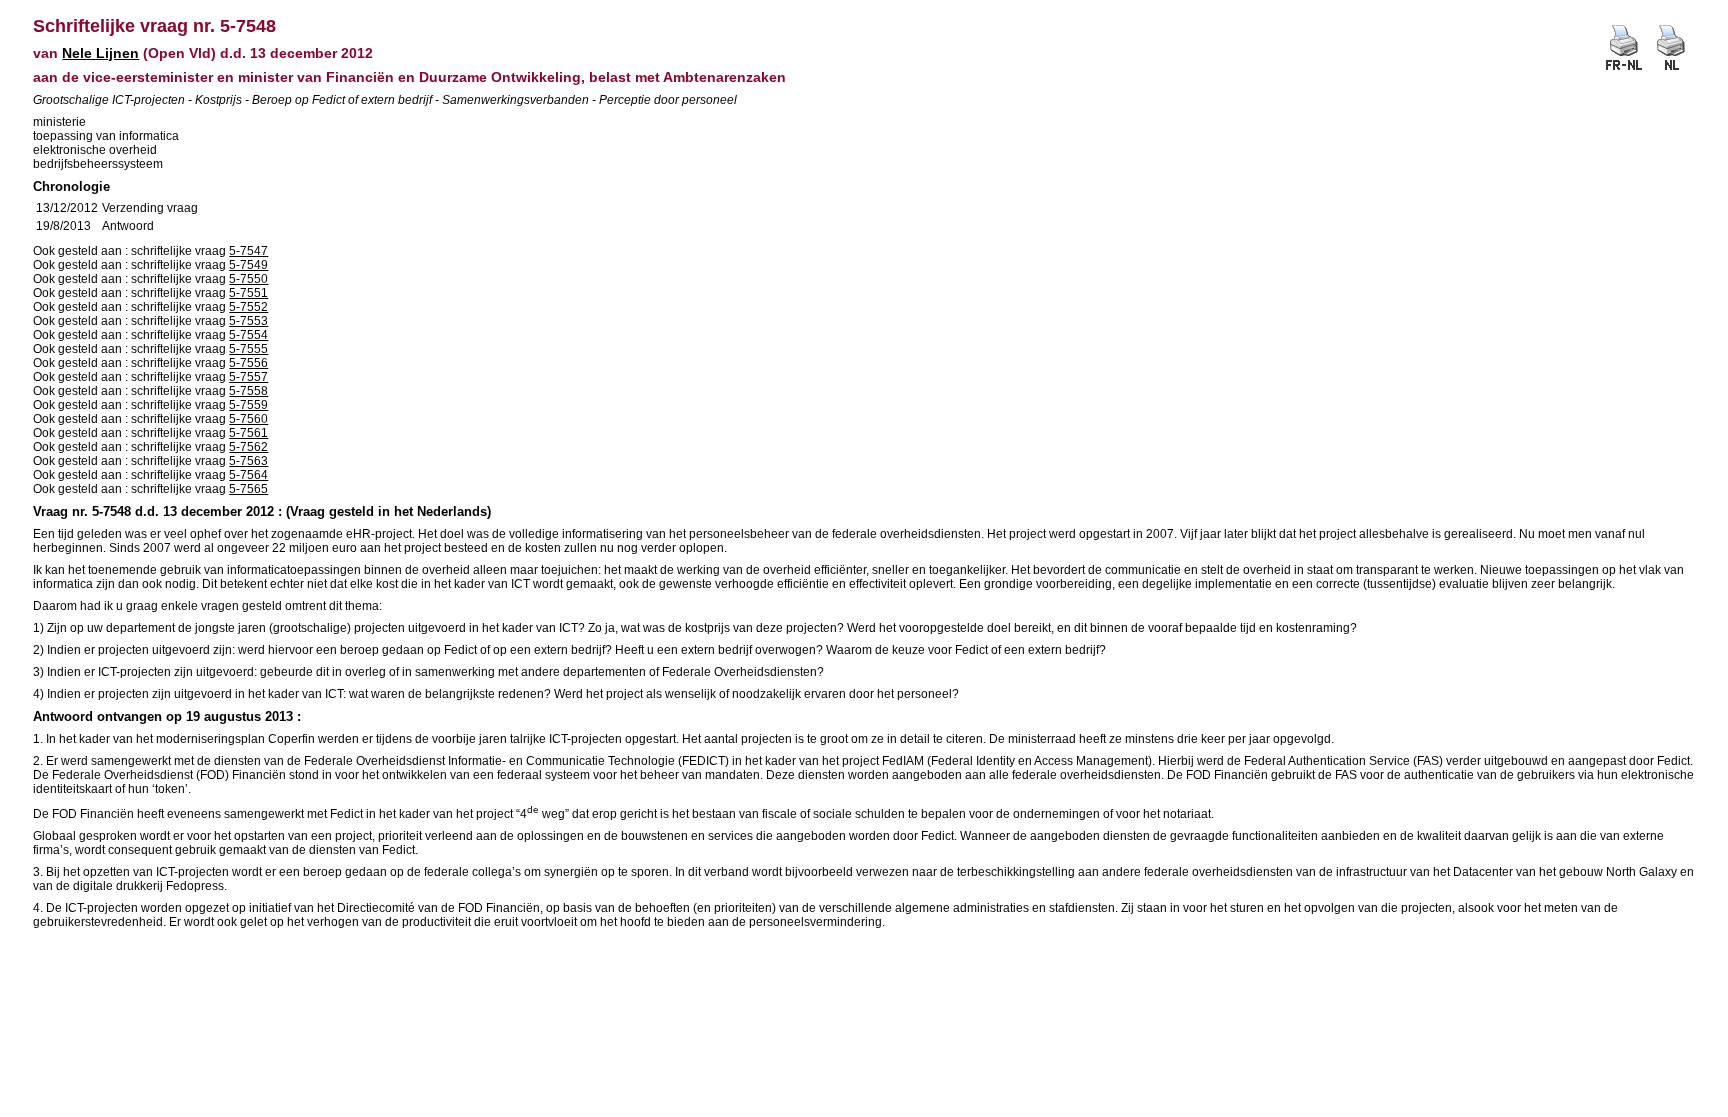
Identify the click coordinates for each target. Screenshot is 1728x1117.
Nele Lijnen (100, 53)
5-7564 (248, 475)
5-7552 (248, 307)
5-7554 (248, 335)
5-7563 (248, 461)
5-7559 (248, 405)
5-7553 (248, 321)
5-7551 (248, 293)
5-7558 (248, 391)
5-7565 (248, 489)
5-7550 (248, 279)
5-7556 (248, 363)
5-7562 (248, 447)
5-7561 (248, 433)
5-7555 (248, 349)
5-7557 (248, 377)
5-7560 (248, 419)
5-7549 (248, 265)
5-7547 (248, 251)
